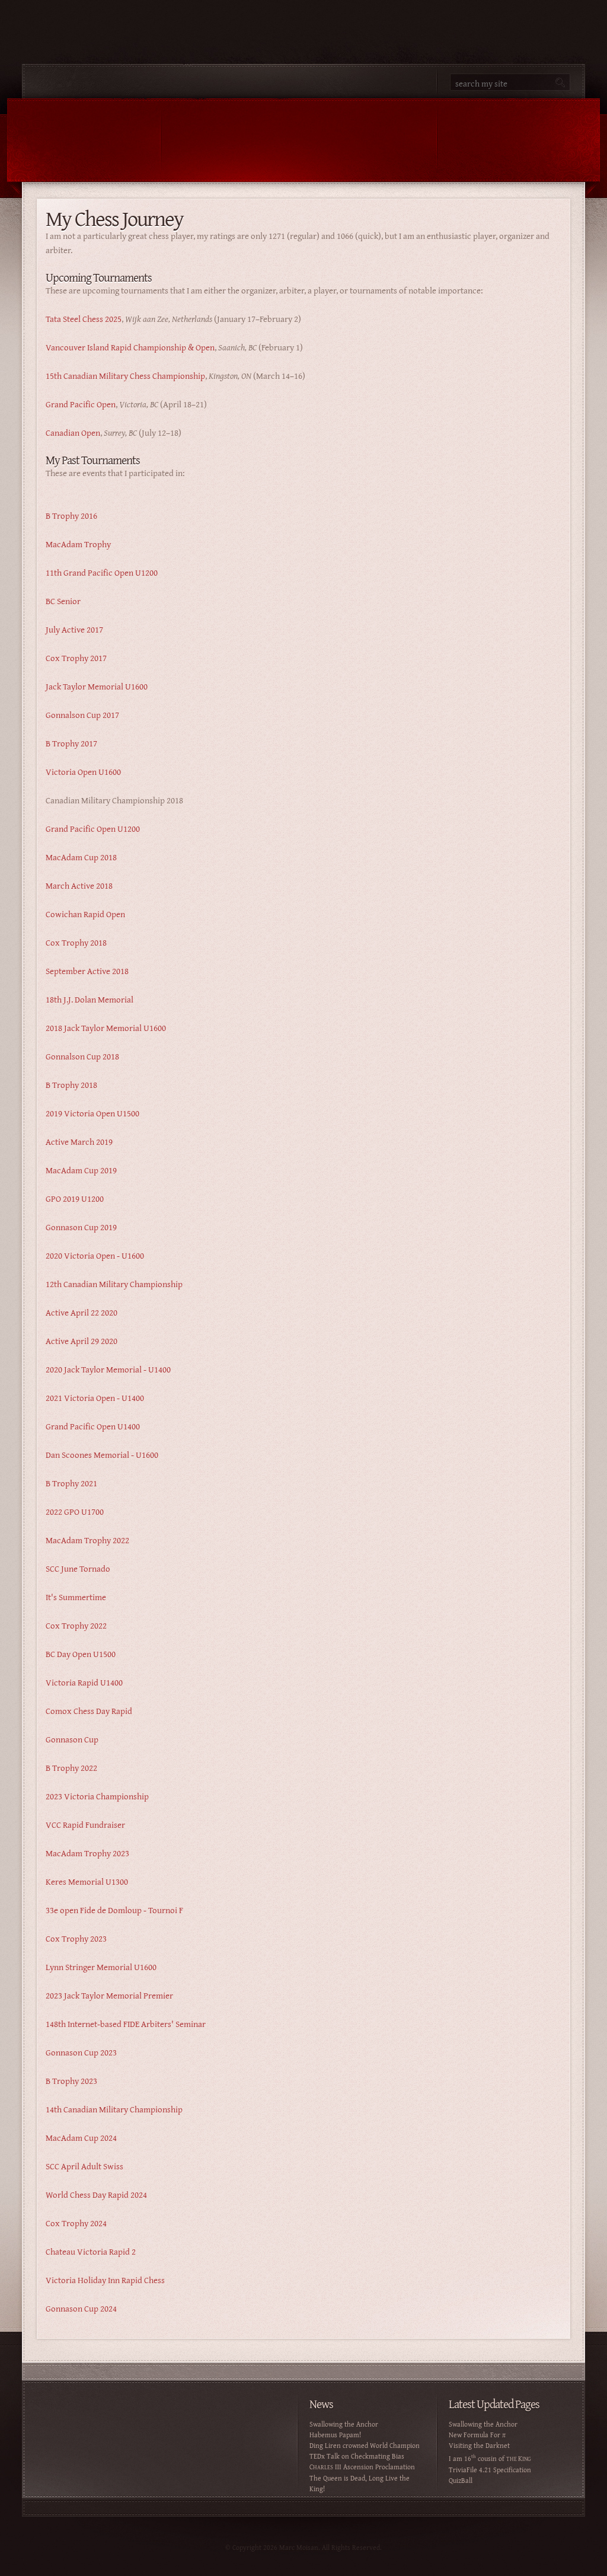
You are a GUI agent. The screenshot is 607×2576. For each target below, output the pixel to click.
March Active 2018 (79, 885)
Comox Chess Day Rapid (89, 1711)
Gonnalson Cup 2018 (82, 1056)
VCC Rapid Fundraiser (85, 1825)
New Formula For (477, 2435)
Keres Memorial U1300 (87, 1881)
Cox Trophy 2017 (76, 658)
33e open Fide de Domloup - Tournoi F (114, 1910)
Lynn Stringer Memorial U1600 (101, 1967)
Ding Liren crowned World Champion (365, 2445)
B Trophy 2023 (71, 2081)
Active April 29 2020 (82, 1341)
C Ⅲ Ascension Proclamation (362, 2467)
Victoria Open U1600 (83, 772)
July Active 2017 (74, 629)
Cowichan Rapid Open (85, 914)
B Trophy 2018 (71, 1085)
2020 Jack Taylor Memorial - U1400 (108, 1369)
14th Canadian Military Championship (114, 2109)
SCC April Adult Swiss (84, 2166)
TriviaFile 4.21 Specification (490, 2470)
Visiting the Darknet (479, 2445)
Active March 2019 (79, 1142)
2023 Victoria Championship (97, 1796)
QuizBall (461, 2480)
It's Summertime (76, 1597)
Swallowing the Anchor (344, 2424)
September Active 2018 (87, 971)
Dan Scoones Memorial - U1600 (102, 1455)
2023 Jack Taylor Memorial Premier (109, 1995)
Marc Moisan (229, 140)
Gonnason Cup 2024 (81, 2308)
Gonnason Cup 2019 (81, 1227)
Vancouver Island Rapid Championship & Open (130, 347)
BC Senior (63, 601)
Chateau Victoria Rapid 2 (91, 2251)
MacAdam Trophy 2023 (87, 1853)
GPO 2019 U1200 (75, 1198)
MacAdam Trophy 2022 (87, 1540)
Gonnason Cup (72, 1739)
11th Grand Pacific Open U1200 (102, 572)
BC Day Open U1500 (81, 1654)
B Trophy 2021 (71, 1483)
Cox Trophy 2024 (76, 2223)
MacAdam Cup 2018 (81, 857)
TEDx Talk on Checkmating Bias (357, 2456)
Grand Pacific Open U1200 (93, 829)
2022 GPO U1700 (75, 1512)
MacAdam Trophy (78, 544)
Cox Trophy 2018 (76, 942)
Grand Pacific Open (81, 404)
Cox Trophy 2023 (76, 1938)
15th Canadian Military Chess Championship (125, 376)
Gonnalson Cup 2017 (82, 715)
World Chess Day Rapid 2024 (96, 2194)
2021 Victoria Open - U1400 (95, 1398)
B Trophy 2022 (71, 1768)
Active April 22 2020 (82, 1312)
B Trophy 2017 (71, 743)
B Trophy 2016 (71, 515)
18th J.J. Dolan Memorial (90, 999)
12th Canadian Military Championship (114, 1284)
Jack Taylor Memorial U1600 (97, 686)
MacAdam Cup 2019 (81, 1170)
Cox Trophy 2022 (76, 1625)
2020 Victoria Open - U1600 (95, 1255)
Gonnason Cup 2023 (81, 2052)
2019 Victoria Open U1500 (92, 1113)
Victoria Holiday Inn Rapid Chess (105, 2280)
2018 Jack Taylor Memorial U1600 (106, 1028)
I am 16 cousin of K (490, 2458)
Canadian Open (73, 432)
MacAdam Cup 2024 (81, 2138)
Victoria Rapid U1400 (84, 1682)
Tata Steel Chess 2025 (84, 319)
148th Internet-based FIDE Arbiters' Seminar (126, 2024)
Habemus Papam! (335, 2435)
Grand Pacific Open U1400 (93, 1426)
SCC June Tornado (78, 1568)
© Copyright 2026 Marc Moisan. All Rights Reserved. (303, 2547)
